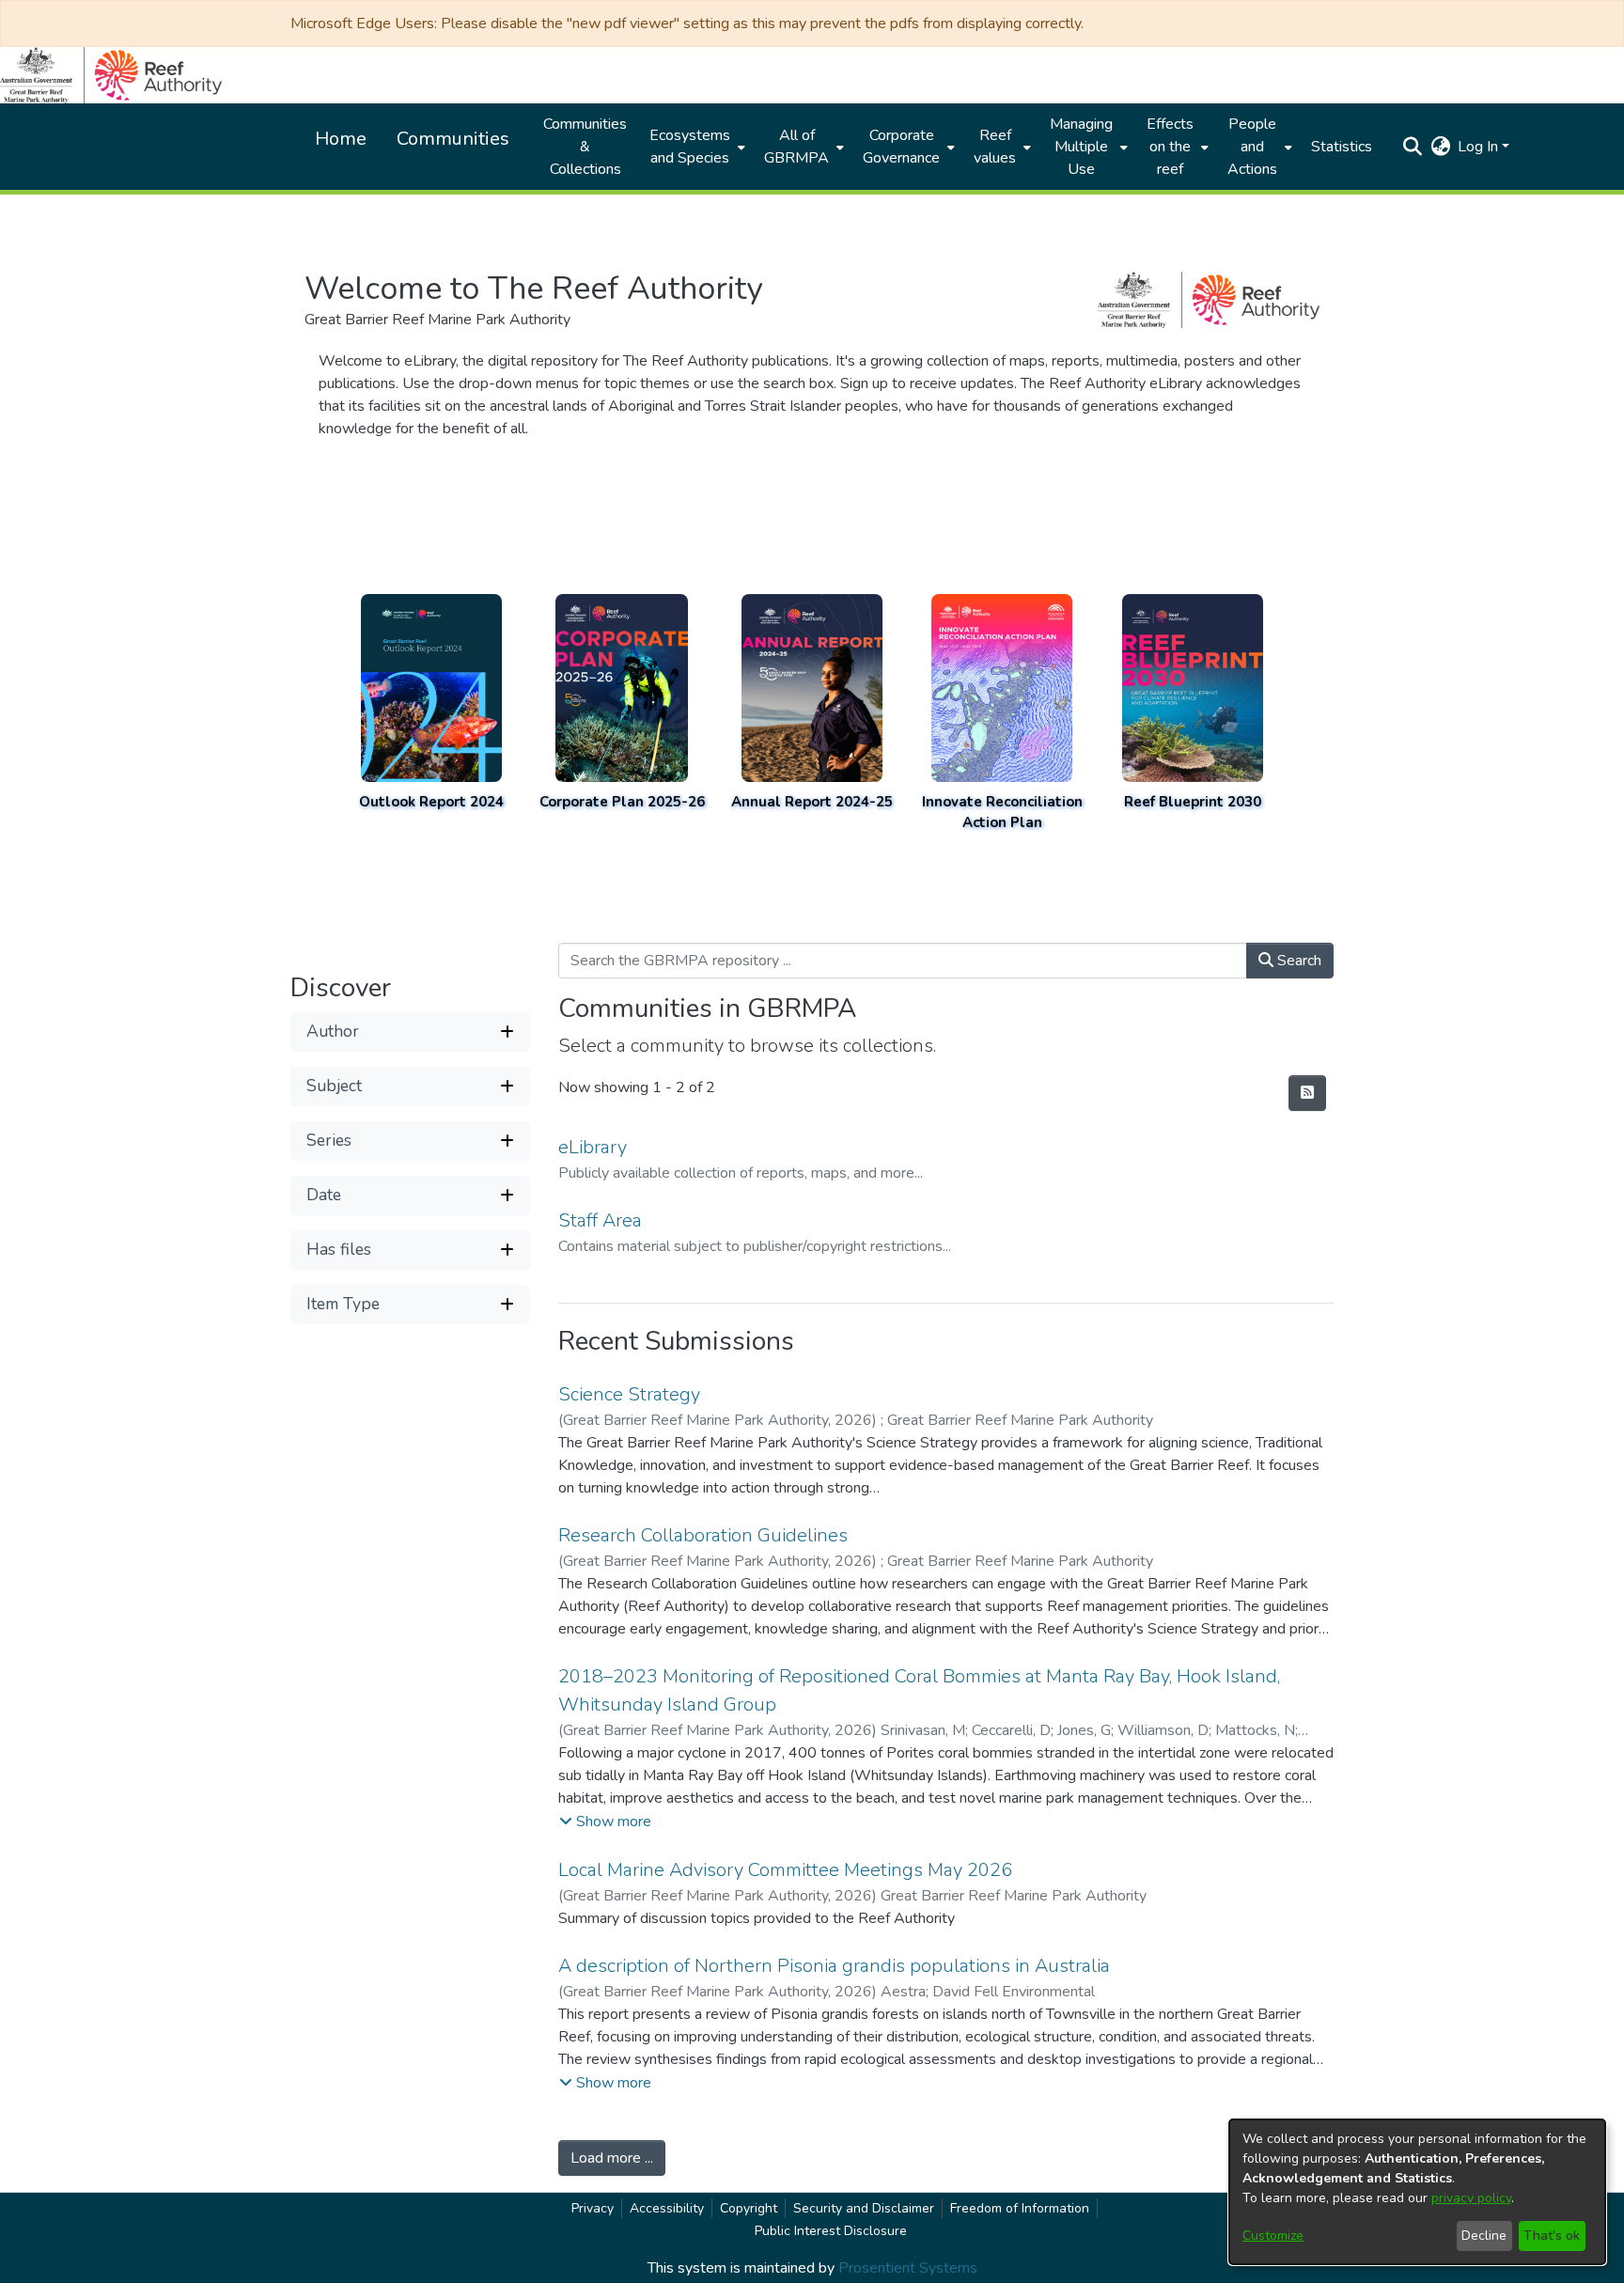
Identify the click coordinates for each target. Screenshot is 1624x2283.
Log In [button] (1480, 147)
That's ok (1552, 2236)
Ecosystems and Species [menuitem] (690, 147)
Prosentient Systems (908, 2268)
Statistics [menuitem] (1342, 147)
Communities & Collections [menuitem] (585, 147)
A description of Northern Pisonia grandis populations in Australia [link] (834, 1966)
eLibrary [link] (593, 1147)
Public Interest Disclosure (831, 2231)
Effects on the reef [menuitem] (1170, 147)
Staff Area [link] (600, 1220)
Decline (1484, 2236)
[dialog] (1417, 2192)
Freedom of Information (1020, 2208)
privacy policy (1471, 2198)
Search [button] (1297, 961)
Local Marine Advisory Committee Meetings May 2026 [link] (785, 1870)
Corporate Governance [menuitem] (901, 147)
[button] (1412, 147)
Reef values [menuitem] (995, 147)
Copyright (749, 2208)
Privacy (593, 2208)
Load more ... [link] (612, 2158)
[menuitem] (695, 147)
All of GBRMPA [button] (796, 147)
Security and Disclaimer (864, 2208)
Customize (1273, 2236)
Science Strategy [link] (629, 1394)
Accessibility (667, 2208)
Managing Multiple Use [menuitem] (1081, 147)
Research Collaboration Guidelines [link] (703, 1535)
